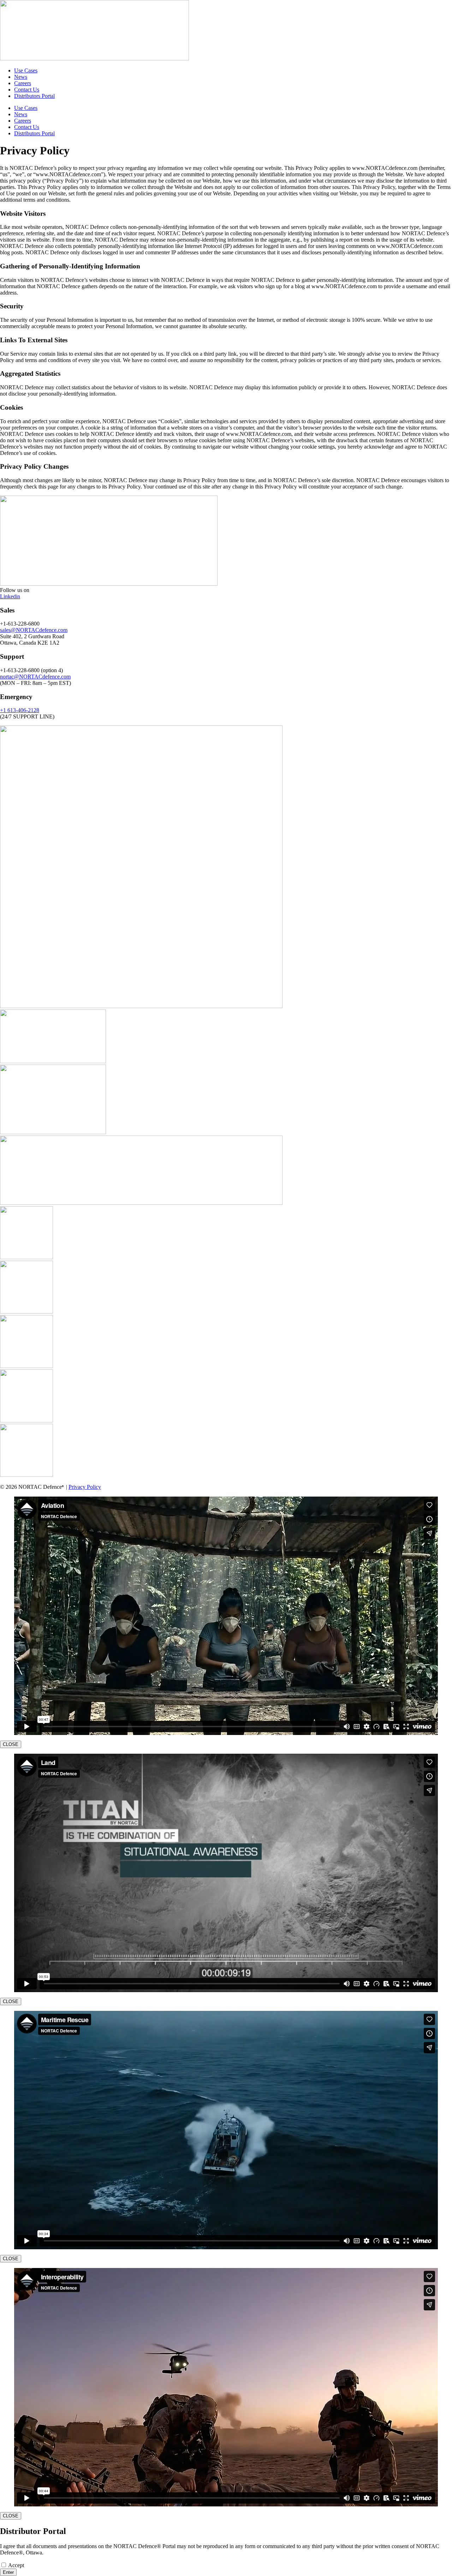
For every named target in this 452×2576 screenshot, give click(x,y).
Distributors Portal (34, 96)
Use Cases (26, 70)
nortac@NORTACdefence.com (35, 677)
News (21, 77)
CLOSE (11, 1744)
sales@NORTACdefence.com (34, 630)
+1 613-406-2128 (20, 710)
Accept (16, 2565)
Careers (23, 83)
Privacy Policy (85, 1487)
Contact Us (27, 90)
